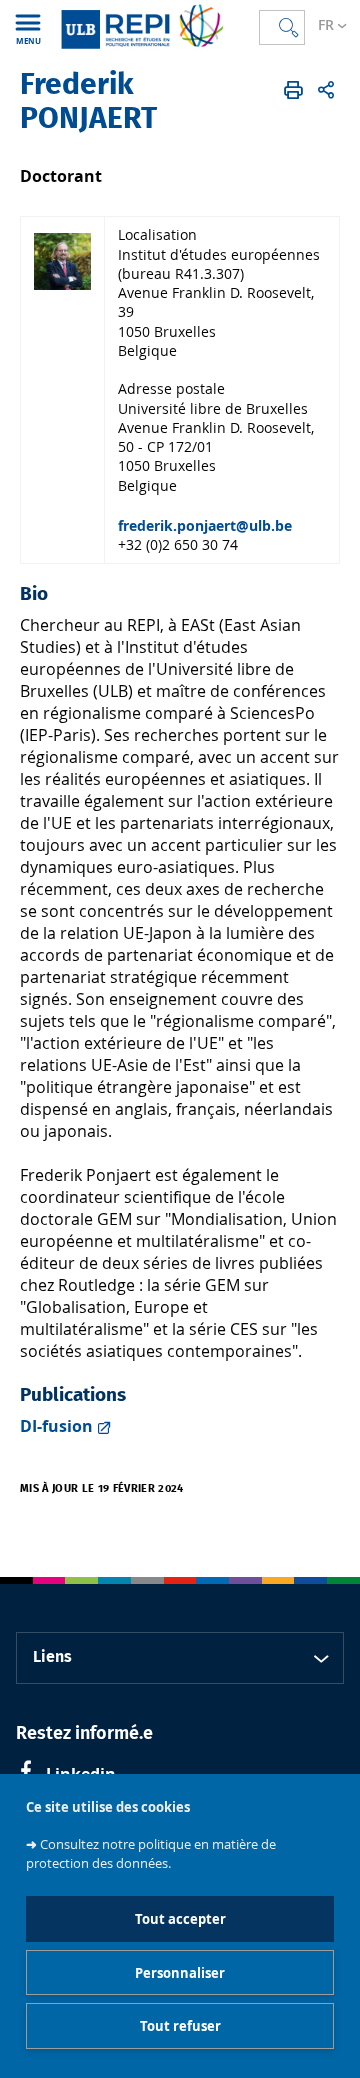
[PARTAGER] (326, 90)
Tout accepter (180, 1919)
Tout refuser (180, 2026)
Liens (52, 1657)
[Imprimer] (293, 90)
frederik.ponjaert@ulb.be (205, 525)
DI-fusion (56, 1426)
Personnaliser (180, 1973)
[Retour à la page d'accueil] (142, 26)
